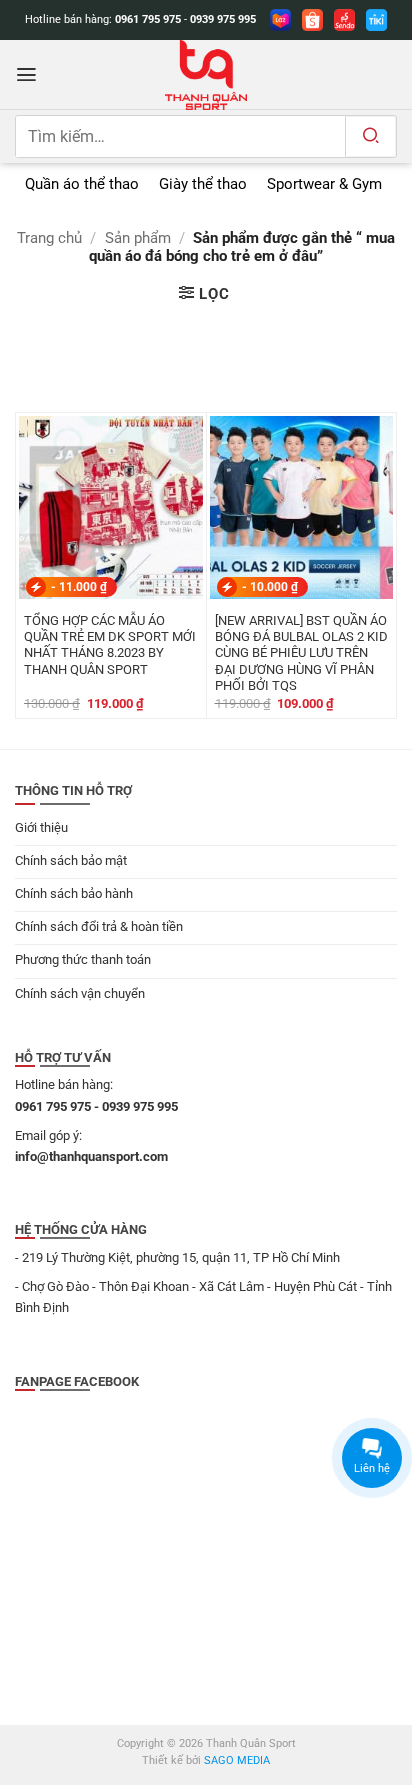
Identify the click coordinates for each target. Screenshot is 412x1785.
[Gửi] (370, 136)
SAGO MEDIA (237, 1760)
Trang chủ (49, 238)
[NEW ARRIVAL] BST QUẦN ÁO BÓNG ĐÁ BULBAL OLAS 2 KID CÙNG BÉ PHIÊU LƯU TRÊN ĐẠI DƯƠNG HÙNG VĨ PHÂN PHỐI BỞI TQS (301, 653)
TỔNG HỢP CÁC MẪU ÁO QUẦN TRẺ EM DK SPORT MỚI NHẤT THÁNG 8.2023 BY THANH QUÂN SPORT (110, 645)
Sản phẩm (138, 238)
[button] (26, 74)
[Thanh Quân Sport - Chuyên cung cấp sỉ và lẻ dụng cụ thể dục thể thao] (206, 75)
